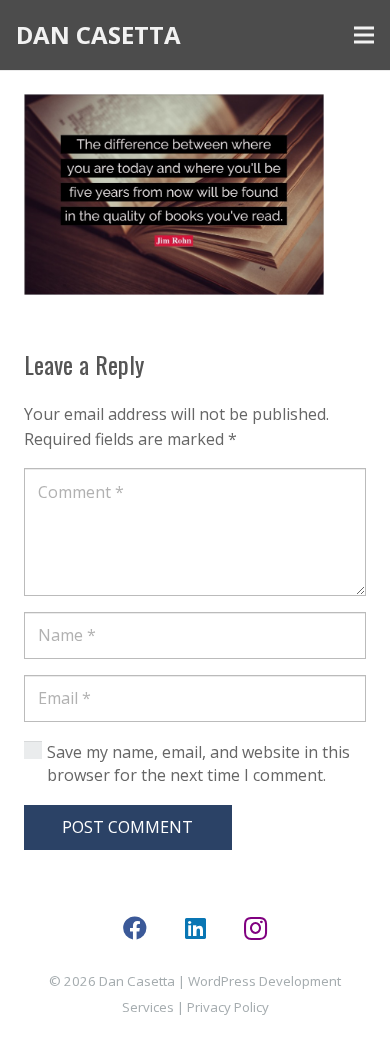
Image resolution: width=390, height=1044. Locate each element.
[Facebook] (135, 928)
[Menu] (364, 35)
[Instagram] (255, 928)
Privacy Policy (228, 1007)
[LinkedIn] (195, 928)
